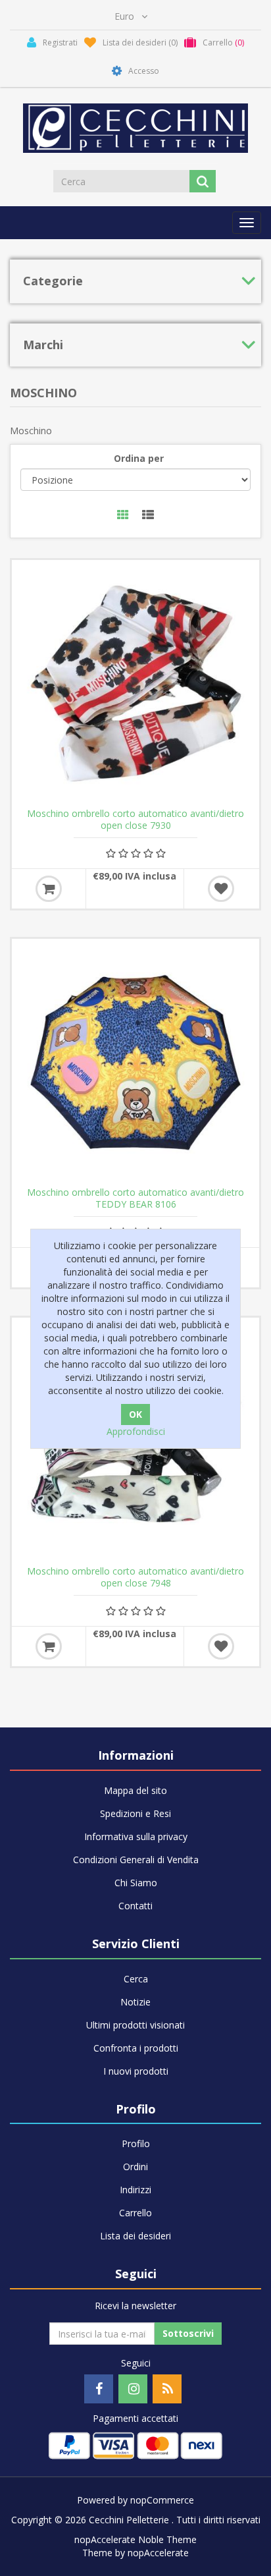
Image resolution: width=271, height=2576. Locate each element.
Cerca (136, 1979)
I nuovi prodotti (136, 2071)
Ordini (135, 2167)
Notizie (135, 2002)
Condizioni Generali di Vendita (136, 1860)
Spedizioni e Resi (135, 1813)
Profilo (136, 2143)
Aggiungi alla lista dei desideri (221, 889)
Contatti (135, 1906)
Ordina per (139, 458)
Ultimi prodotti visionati (135, 2025)
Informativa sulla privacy (136, 1836)
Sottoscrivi (188, 2333)
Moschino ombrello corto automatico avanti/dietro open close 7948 (135, 1577)
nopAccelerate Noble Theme (135, 2539)
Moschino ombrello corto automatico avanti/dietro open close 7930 (135, 820)
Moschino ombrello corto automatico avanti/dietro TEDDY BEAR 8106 (135, 1198)
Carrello (135, 2213)
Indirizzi (135, 2190)
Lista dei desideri (135, 2236)
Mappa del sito (135, 1790)
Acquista (49, 889)
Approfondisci (136, 1431)
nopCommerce (162, 2500)
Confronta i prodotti (136, 2048)
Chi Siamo (136, 1883)
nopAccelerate (158, 2553)
